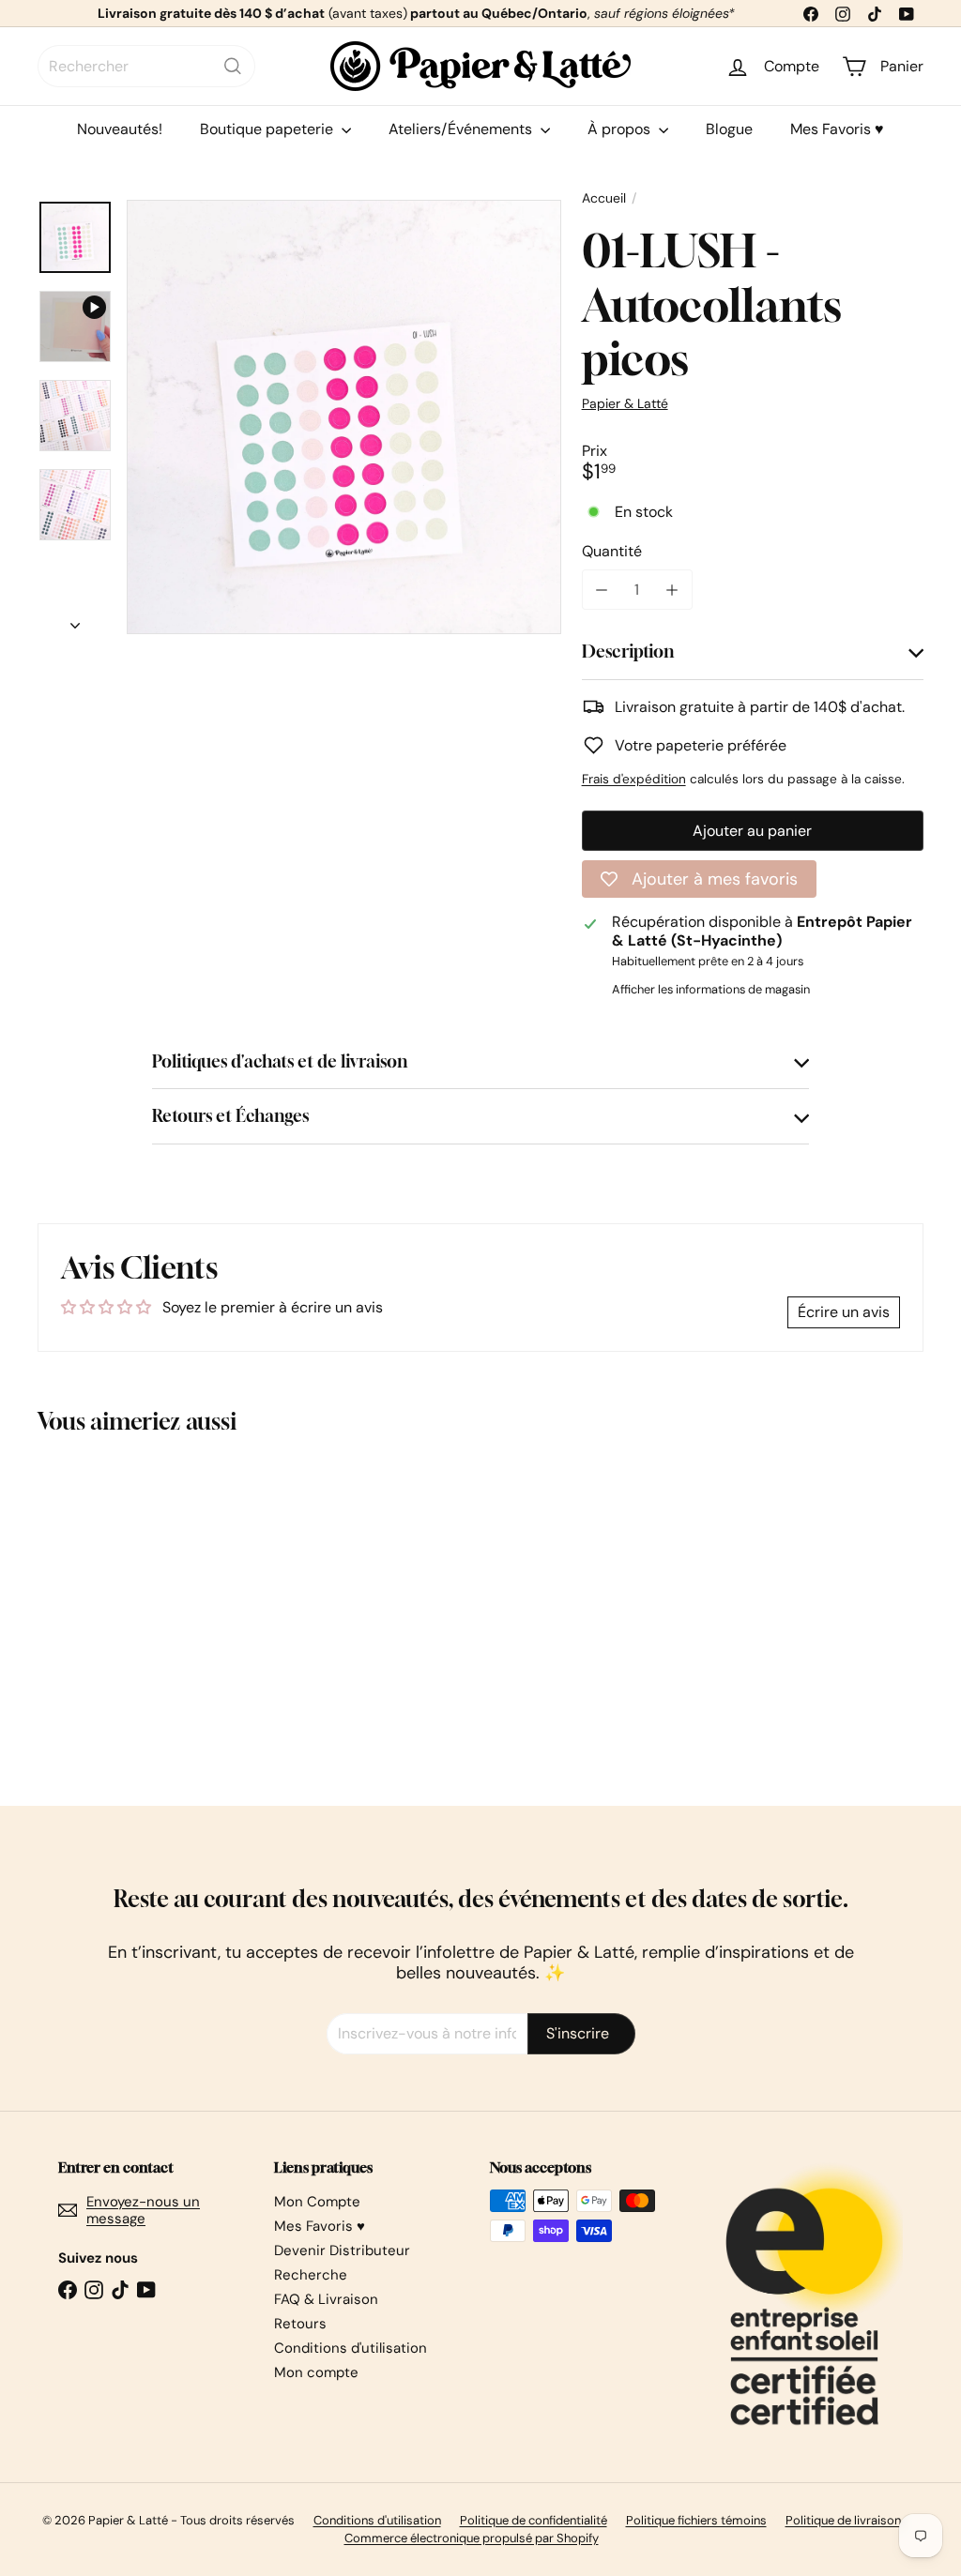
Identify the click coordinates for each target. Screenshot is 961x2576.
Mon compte (316, 2372)
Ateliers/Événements (462, 129)
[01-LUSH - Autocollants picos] (104, 1607)
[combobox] (146, 66)
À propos (621, 129)
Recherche (311, 2275)
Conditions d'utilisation (351, 2348)
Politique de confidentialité (534, 2520)
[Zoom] (344, 417)
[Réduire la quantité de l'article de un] (602, 590)
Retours (300, 2324)
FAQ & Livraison (326, 2299)
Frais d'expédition (634, 779)
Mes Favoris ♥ (837, 129)
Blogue (729, 129)
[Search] (233, 66)
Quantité (612, 551)
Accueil (604, 198)
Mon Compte (317, 2202)
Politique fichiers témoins (696, 2520)
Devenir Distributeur (342, 2250)
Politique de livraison (843, 2520)
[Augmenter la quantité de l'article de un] (672, 590)
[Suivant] (75, 620)
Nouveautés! (120, 129)
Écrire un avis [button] (844, 1312)
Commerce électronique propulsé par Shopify (472, 2538)
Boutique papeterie (268, 129)
